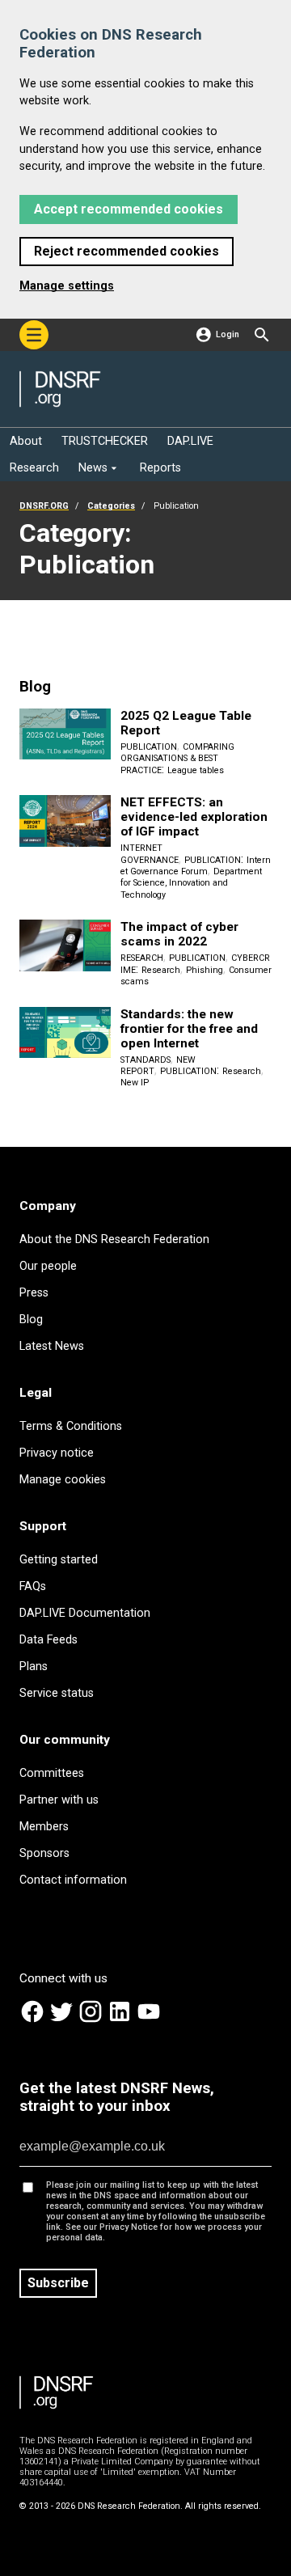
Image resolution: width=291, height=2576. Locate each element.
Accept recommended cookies (129, 209)
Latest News (52, 1346)
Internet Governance (150, 854)
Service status (57, 1693)
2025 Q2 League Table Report (186, 723)
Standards (145, 1060)
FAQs (33, 1586)
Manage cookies (63, 1480)
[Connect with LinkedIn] (121, 2021)
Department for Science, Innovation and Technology (191, 883)
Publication (149, 747)
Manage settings (67, 286)
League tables (196, 770)
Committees (52, 1773)
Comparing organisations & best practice (177, 759)
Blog (31, 1320)
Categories (111, 506)
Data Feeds (48, 1640)
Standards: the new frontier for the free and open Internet (189, 1029)
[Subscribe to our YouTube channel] (149, 2021)
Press (34, 1293)
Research (142, 958)
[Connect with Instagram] (92, 2021)
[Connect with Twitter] (63, 2021)
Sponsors (44, 1853)
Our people (48, 1266)
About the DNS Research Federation (114, 1239)
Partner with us (59, 1800)
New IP (135, 1083)
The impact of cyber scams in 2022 (179, 934)
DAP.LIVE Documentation (85, 1613)
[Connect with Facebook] (34, 2021)
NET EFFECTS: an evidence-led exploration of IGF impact (194, 817)
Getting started (59, 1560)
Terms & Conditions (71, 1426)
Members (44, 1827)
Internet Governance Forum (196, 866)
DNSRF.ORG (44, 506)
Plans (34, 1667)
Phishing (205, 970)
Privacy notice (57, 1453)
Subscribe (58, 2283)
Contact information (73, 1880)
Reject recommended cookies (127, 251)
